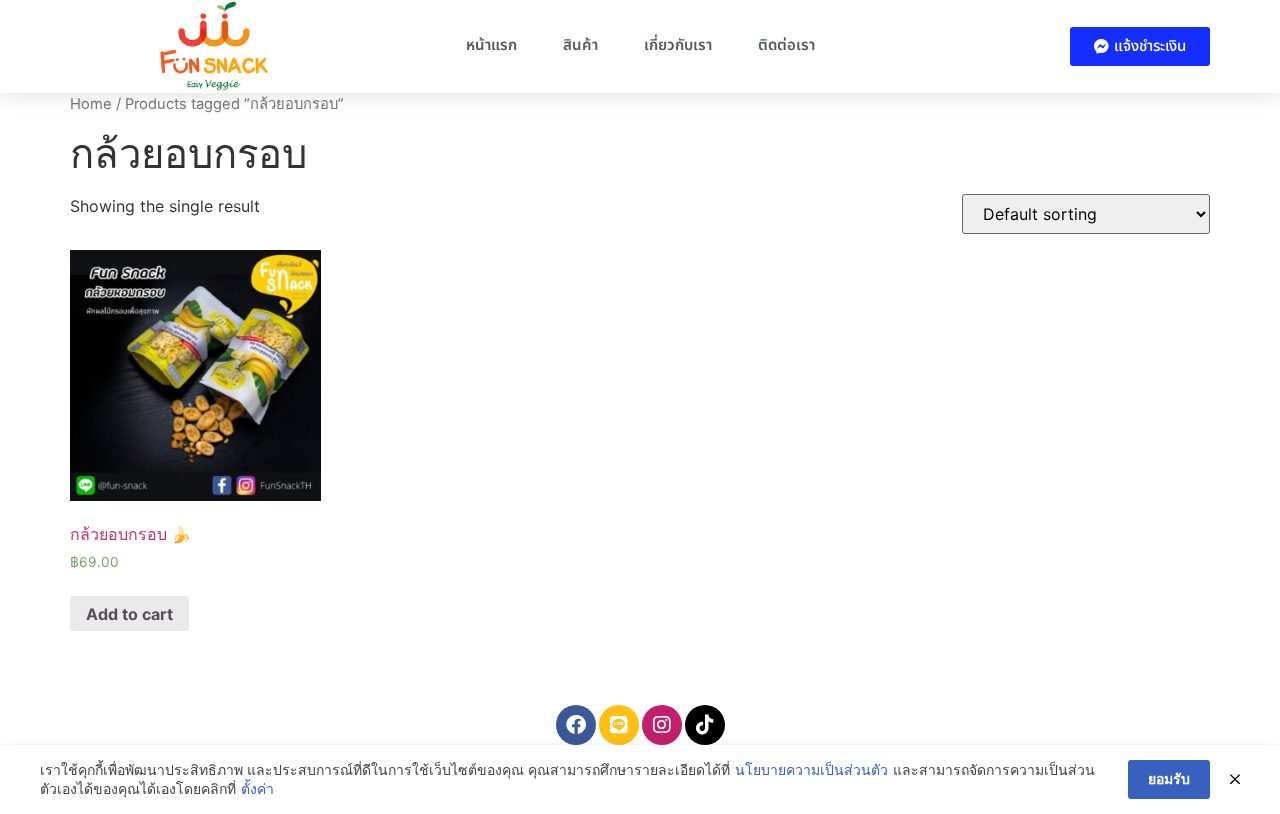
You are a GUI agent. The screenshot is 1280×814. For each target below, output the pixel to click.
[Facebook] (576, 725)
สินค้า (580, 45)
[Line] (619, 725)
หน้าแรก (491, 45)
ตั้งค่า (257, 788)
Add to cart (129, 614)
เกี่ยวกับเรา (678, 45)
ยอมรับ (1169, 778)
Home (91, 104)
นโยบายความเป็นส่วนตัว (811, 769)
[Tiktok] (705, 725)
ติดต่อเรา (786, 45)
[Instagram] (662, 725)
